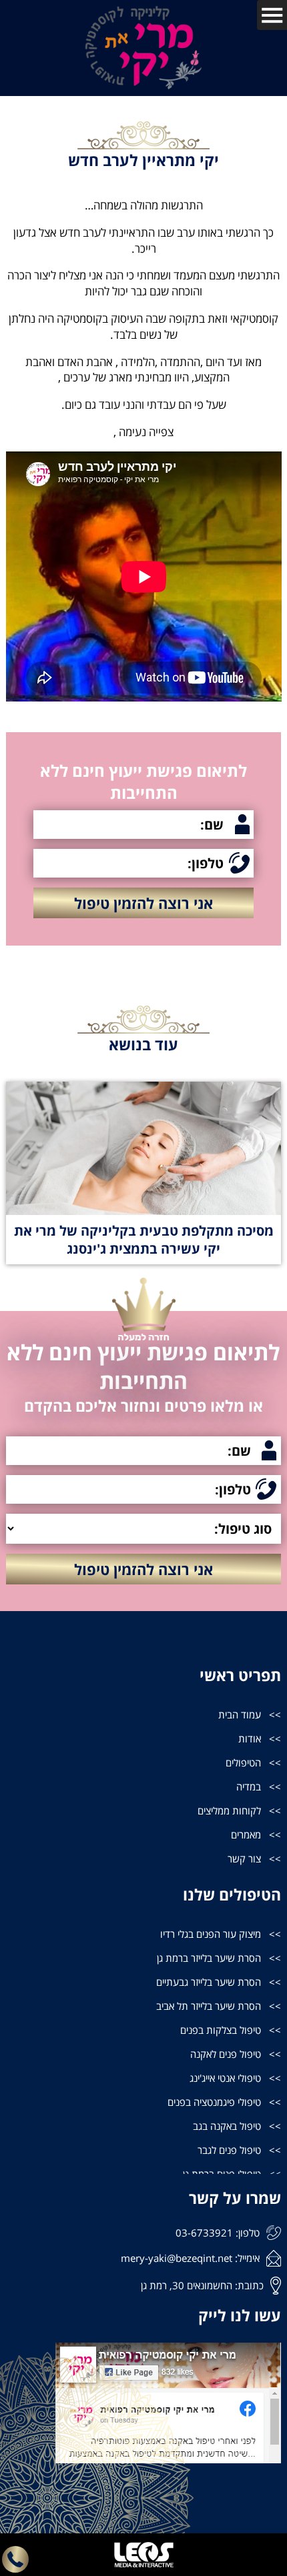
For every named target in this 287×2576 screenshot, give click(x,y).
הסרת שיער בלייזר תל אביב (209, 2006)
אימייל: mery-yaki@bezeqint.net (190, 2258)
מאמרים (246, 1834)
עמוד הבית (240, 1714)
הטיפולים (243, 1762)
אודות (250, 1738)
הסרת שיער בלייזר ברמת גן (209, 1958)
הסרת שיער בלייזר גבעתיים (209, 1982)
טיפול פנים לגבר (229, 2150)
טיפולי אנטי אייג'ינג (225, 2078)
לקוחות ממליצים (229, 1810)
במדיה (249, 1786)
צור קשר (244, 1858)
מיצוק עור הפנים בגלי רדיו (211, 1934)
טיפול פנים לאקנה (226, 2054)
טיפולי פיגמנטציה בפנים (214, 2102)
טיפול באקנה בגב (227, 2126)
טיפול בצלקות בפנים (221, 2030)
